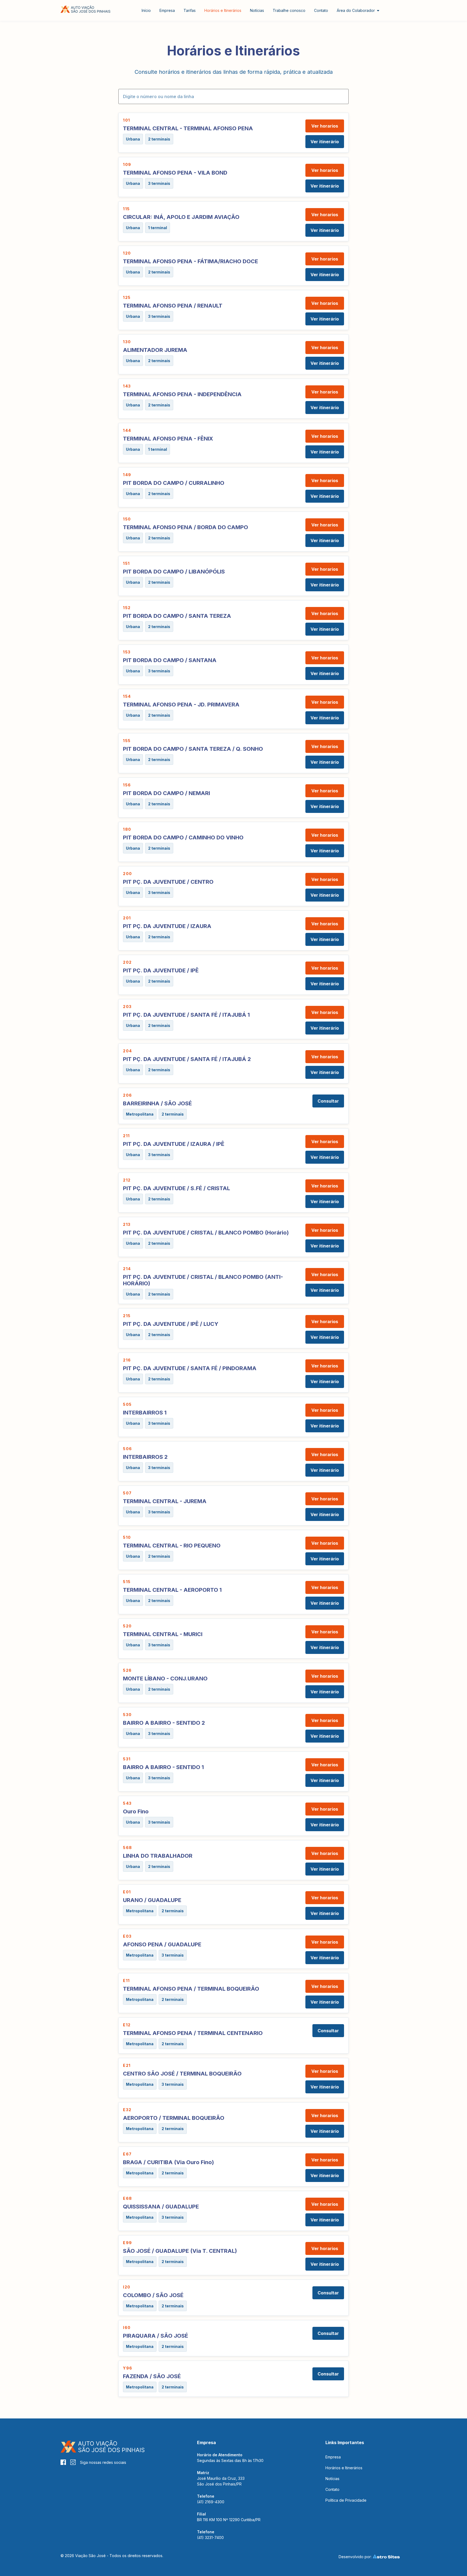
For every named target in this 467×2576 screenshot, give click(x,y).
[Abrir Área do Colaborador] (378, 10)
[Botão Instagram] (73, 2462)
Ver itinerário (325, 142)
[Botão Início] (86, 9)
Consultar (328, 1101)
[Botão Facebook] (63, 2462)
